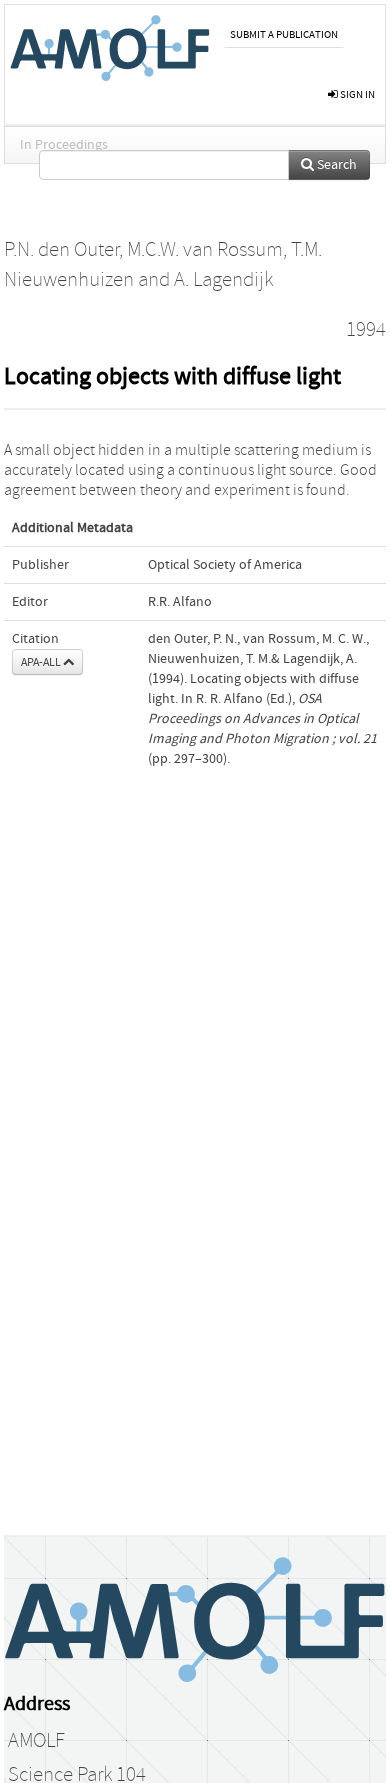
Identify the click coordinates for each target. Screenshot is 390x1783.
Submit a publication (284, 34)
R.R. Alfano (180, 602)
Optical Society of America (225, 565)
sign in (356, 94)
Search (335, 165)
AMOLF (36, 1741)
